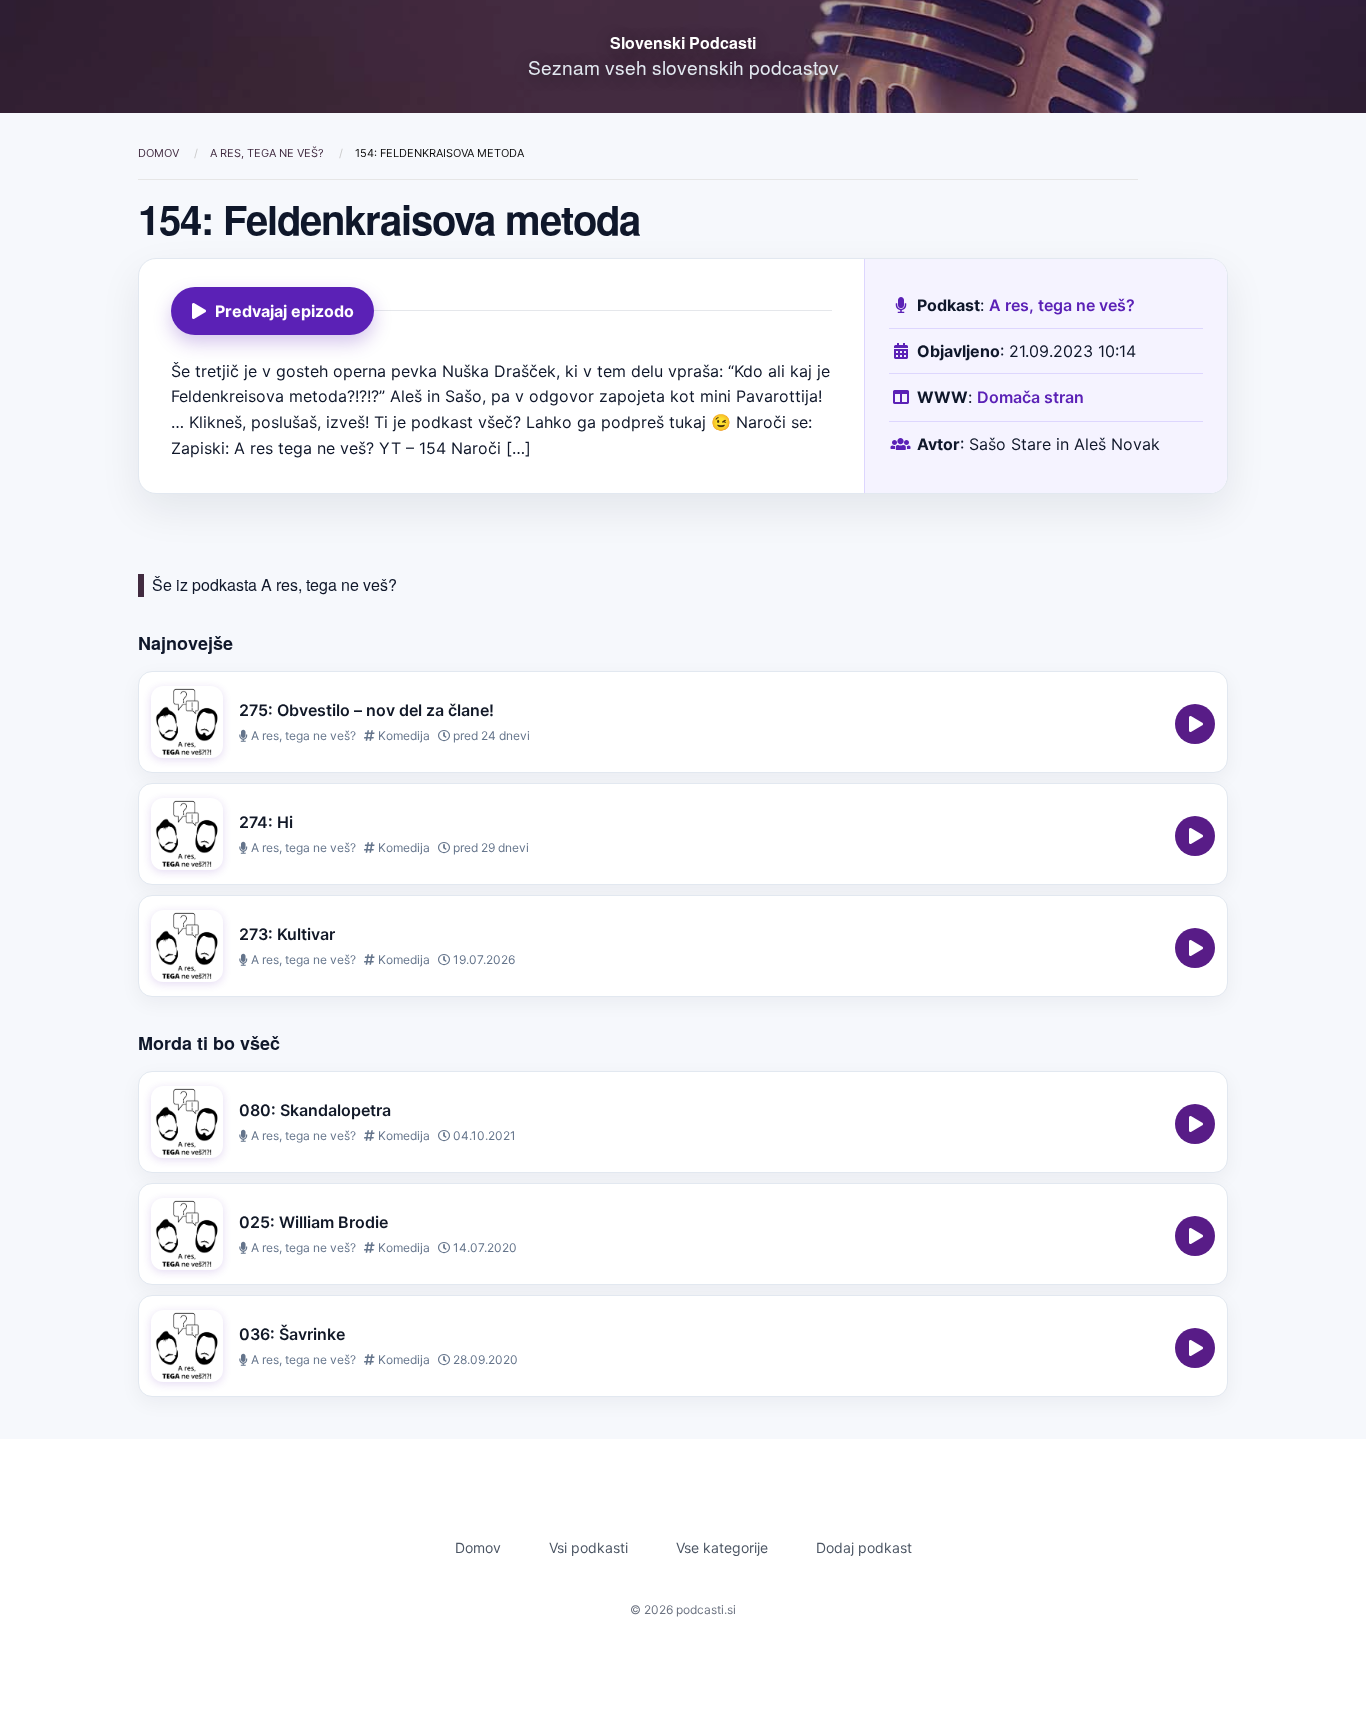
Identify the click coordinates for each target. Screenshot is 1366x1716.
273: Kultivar (287, 934)
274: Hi (266, 822)
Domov (160, 153)
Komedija (402, 735)
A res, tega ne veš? (268, 153)
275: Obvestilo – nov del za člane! (366, 710)
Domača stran (1030, 397)
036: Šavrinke (292, 1334)
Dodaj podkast (864, 1547)
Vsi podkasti (588, 1547)
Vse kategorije (722, 1547)
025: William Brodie (313, 1222)
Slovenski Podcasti (683, 42)
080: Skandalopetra (315, 1110)
